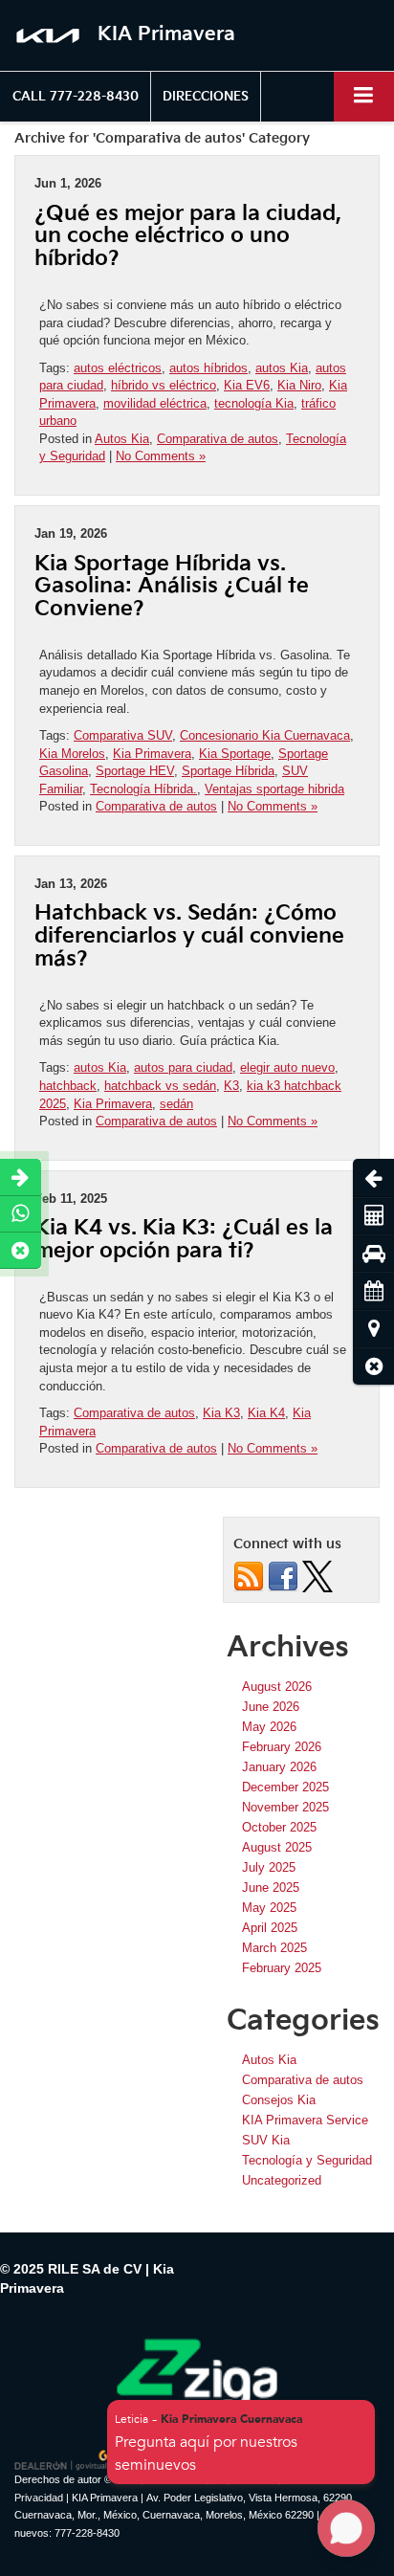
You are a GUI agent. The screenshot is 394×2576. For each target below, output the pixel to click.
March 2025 (274, 1948)
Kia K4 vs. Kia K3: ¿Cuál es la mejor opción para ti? (184, 1240)
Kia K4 (266, 1413)
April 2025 (270, 1928)
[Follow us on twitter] (317, 1576)
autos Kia (282, 368)
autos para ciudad (183, 1067)
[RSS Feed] (249, 1576)
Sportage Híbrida (228, 771)
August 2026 (277, 1687)
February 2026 (282, 1747)
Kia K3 (221, 1413)
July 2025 (269, 1867)
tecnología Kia (254, 403)
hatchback (68, 1086)
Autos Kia (122, 439)
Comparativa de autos (218, 439)
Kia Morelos (72, 754)
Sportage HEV (135, 771)
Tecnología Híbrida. (143, 789)
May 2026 (269, 1727)
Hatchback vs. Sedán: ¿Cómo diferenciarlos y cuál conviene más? (189, 936)
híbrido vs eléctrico (164, 385)
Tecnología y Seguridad (307, 2160)
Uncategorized (282, 2180)
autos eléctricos (118, 368)
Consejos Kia (279, 2100)
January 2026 (279, 1767)
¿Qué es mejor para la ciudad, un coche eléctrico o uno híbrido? (188, 237)
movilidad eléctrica (155, 403)
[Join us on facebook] (283, 1576)
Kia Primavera (152, 754)
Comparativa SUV (123, 735)
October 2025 (279, 1827)
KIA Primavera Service (305, 2120)
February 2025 (282, 1968)
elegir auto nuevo (287, 1067)
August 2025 (277, 1847)
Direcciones (206, 97)
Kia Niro (299, 385)
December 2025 (285, 1787)
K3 (231, 1086)
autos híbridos (208, 368)
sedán (176, 1104)
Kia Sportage (235, 754)
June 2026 (271, 1707)
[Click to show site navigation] (364, 96)
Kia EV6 (247, 385)
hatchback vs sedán (160, 1086)
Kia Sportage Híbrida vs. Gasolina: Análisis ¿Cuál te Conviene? (172, 587)
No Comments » (161, 456)
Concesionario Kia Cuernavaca (265, 735)
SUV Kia (266, 2140)
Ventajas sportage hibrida (274, 789)
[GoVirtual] (63, 2460)
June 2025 (271, 1888)
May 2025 (269, 1908)
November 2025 (285, 1807)
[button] (76, 97)
